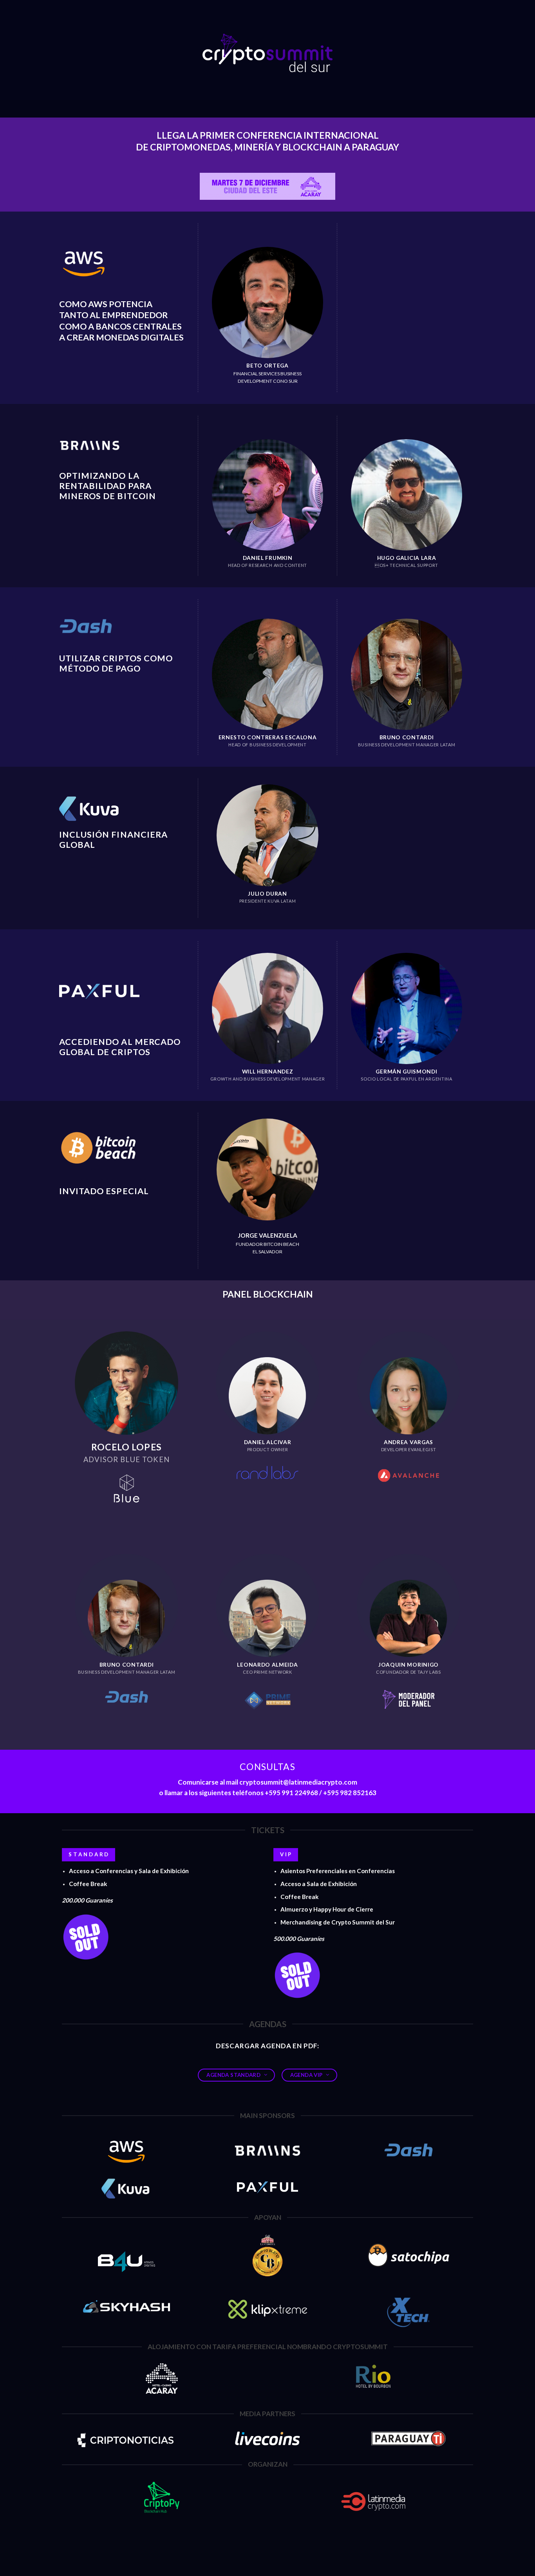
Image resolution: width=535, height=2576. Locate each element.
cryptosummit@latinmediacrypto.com (298, 1782)
